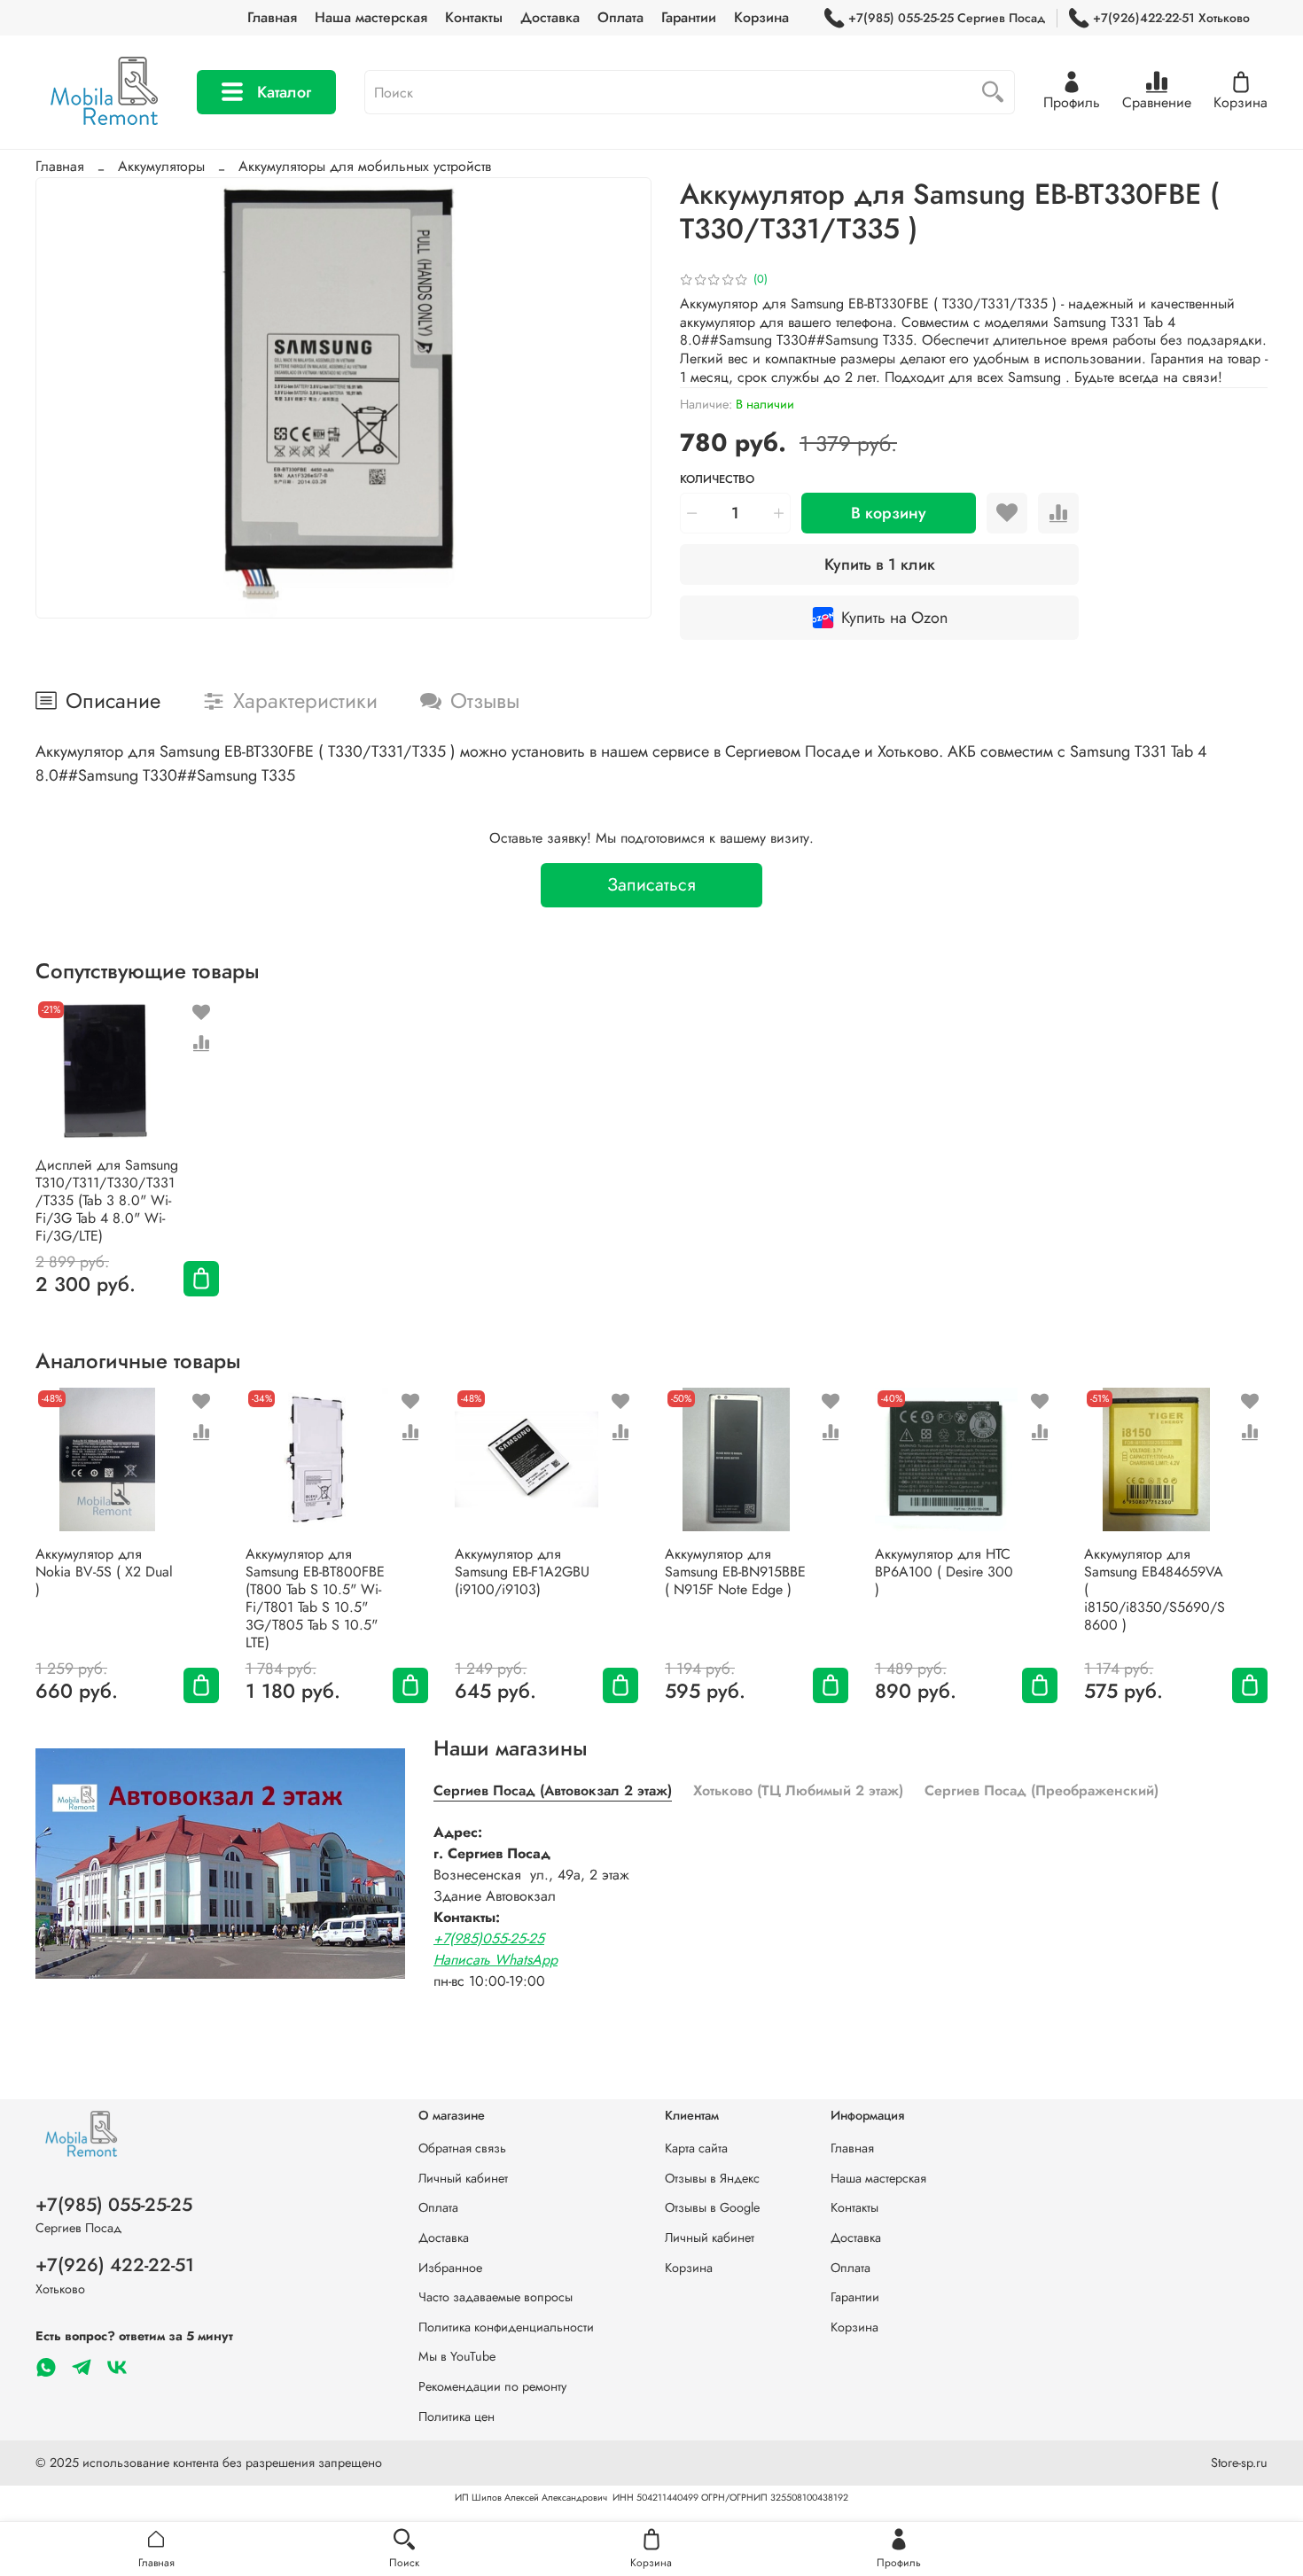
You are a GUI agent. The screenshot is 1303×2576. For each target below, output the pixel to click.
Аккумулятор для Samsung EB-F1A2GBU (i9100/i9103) (522, 1572)
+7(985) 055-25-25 (114, 2205)
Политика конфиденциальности (506, 2327)
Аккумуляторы (161, 166)
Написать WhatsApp (495, 1960)
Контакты (474, 17)
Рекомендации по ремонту (492, 2386)
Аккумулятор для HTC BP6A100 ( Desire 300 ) (944, 1572)
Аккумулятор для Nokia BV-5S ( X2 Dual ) (104, 1572)
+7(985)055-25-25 (489, 1938)
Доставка (550, 17)
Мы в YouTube (457, 2356)
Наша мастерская (371, 17)
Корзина (761, 17)
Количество (717, 480)
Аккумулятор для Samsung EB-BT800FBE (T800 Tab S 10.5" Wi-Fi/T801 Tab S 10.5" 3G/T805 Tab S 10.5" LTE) (315, 1598)
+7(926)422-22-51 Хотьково (1171, 18)
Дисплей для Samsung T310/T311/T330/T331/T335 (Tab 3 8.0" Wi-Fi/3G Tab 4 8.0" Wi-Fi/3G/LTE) (107, 1200)
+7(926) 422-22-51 (115, 2265)
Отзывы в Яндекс (712, 2178)
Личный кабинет (463, 2178)
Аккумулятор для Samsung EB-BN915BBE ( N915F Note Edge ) (735, 1572)
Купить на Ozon (894, 618)
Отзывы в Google (712, 2207)
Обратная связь (462, 2148)
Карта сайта (696, 2148)
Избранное (450, 2268)
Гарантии (689, 17)
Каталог (284, 92)
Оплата (620, 17)
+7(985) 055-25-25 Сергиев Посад (947, 18)
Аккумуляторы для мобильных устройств (365, 166)
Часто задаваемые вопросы (495, 2297)
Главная (272, 17)
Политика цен (456, 2416)
